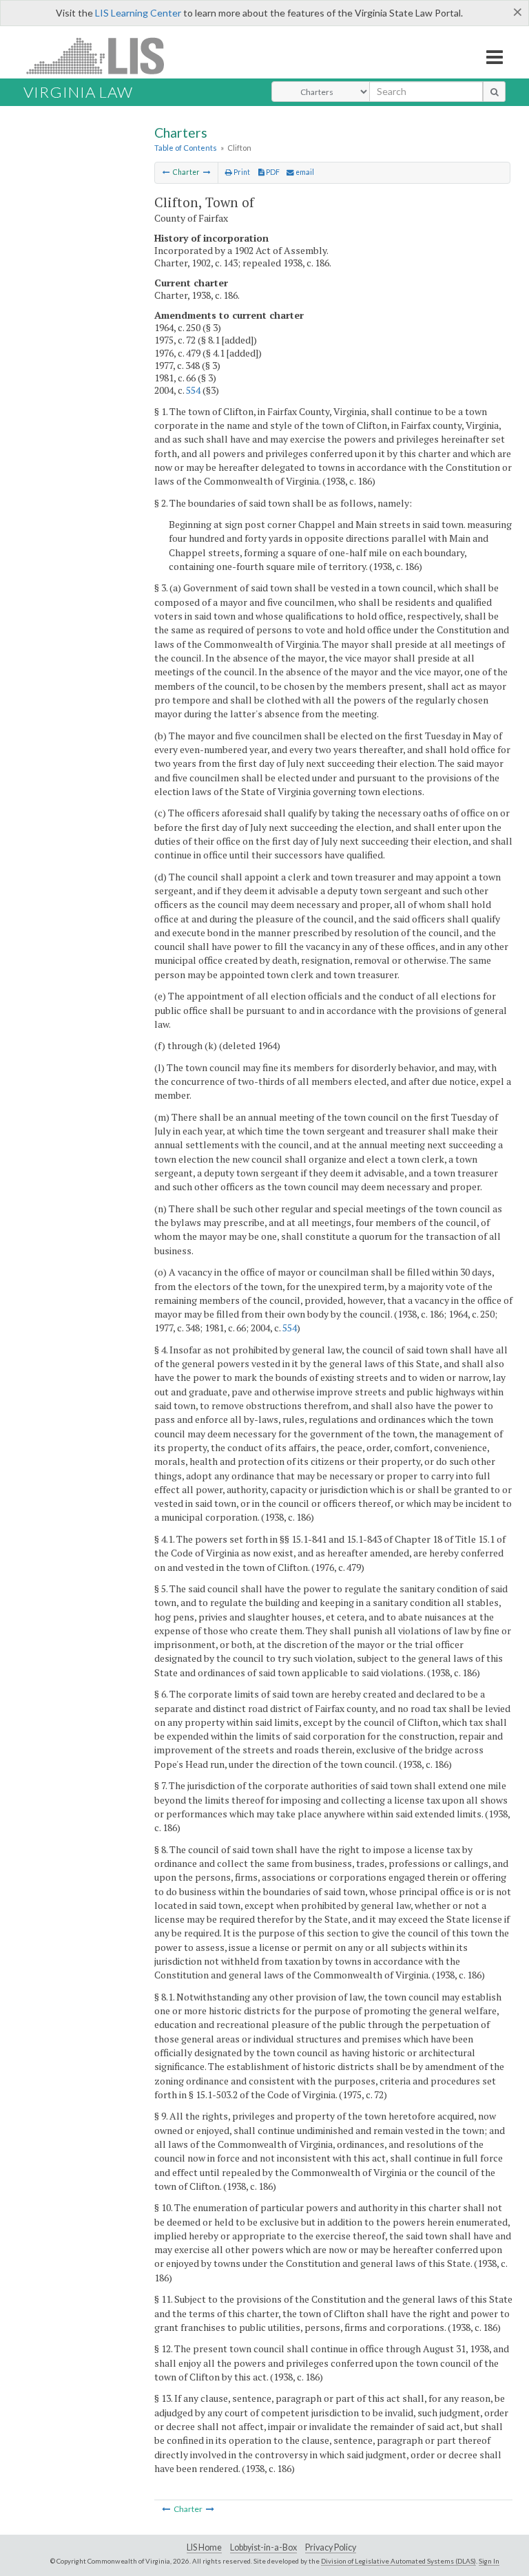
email (304, 172)
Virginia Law (78, 92)
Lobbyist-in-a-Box (263, 2547)
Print (241, 172)
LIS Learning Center (138, 13)
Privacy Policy (331, 2547)
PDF (272, 172)
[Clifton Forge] (207, 172)
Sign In (489, 2561)
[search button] (494, 92)
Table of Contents (186, 148)
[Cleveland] (166, 172)
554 (193, 390)
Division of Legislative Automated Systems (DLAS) (398, 2561)
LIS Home (204, 2547)
